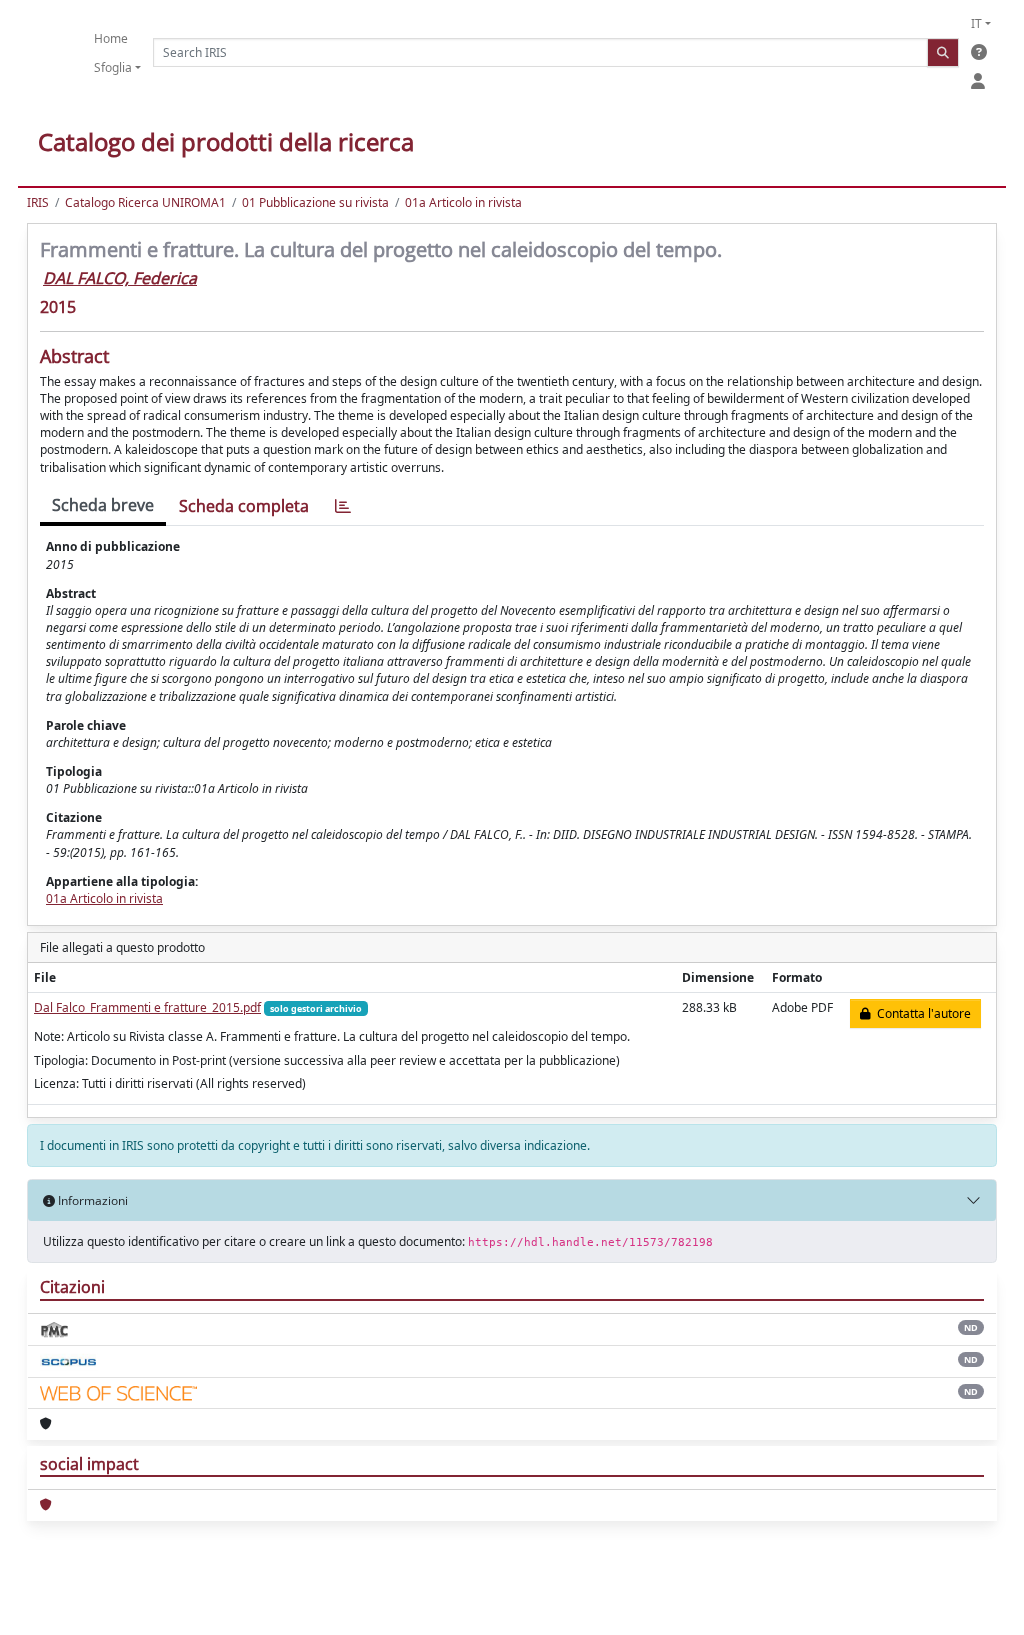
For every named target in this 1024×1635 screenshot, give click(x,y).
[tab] (343, 506)
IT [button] (976, 23)
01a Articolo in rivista (463, 202)
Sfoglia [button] (113, 67)
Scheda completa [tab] (244, 506)
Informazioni (91, 1200)
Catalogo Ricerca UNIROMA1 (145, 202)
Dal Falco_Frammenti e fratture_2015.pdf (147, 1007)
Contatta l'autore (921, 1013)
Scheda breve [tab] (103, 505)
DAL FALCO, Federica (120, 278)
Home (111, 38)
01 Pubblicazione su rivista (315, 202)
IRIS (38, 202)
